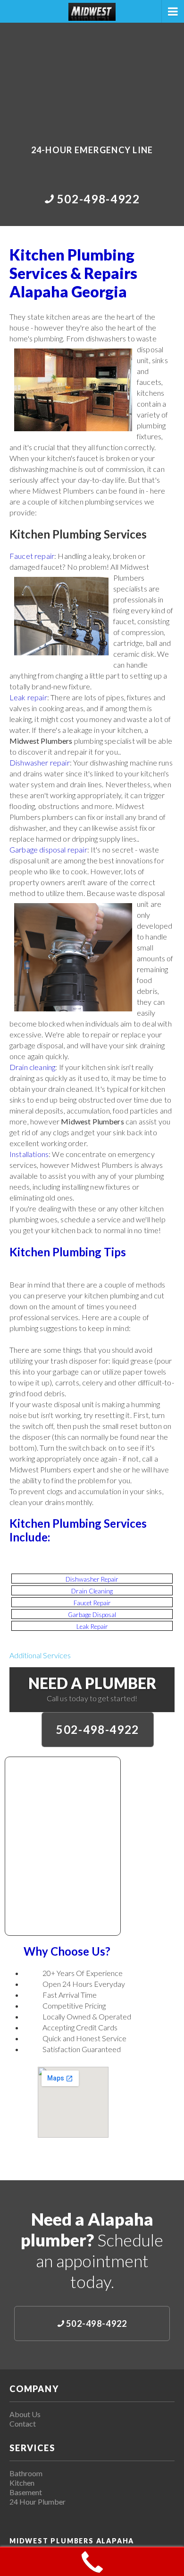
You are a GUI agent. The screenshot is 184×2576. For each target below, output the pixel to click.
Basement (26, 2492)
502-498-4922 (98, 1729)
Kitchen (22, 2483)
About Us (25, 2414)
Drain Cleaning (92, 1591)
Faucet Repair (92, 1603)
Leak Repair (92, 1627)
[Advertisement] (92, 77)
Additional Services (40, 1655)
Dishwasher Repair (92, 1579)
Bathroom (26, 2473)
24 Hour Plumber (38, 2502)
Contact (23, 2424)
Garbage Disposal (92, 1615)
